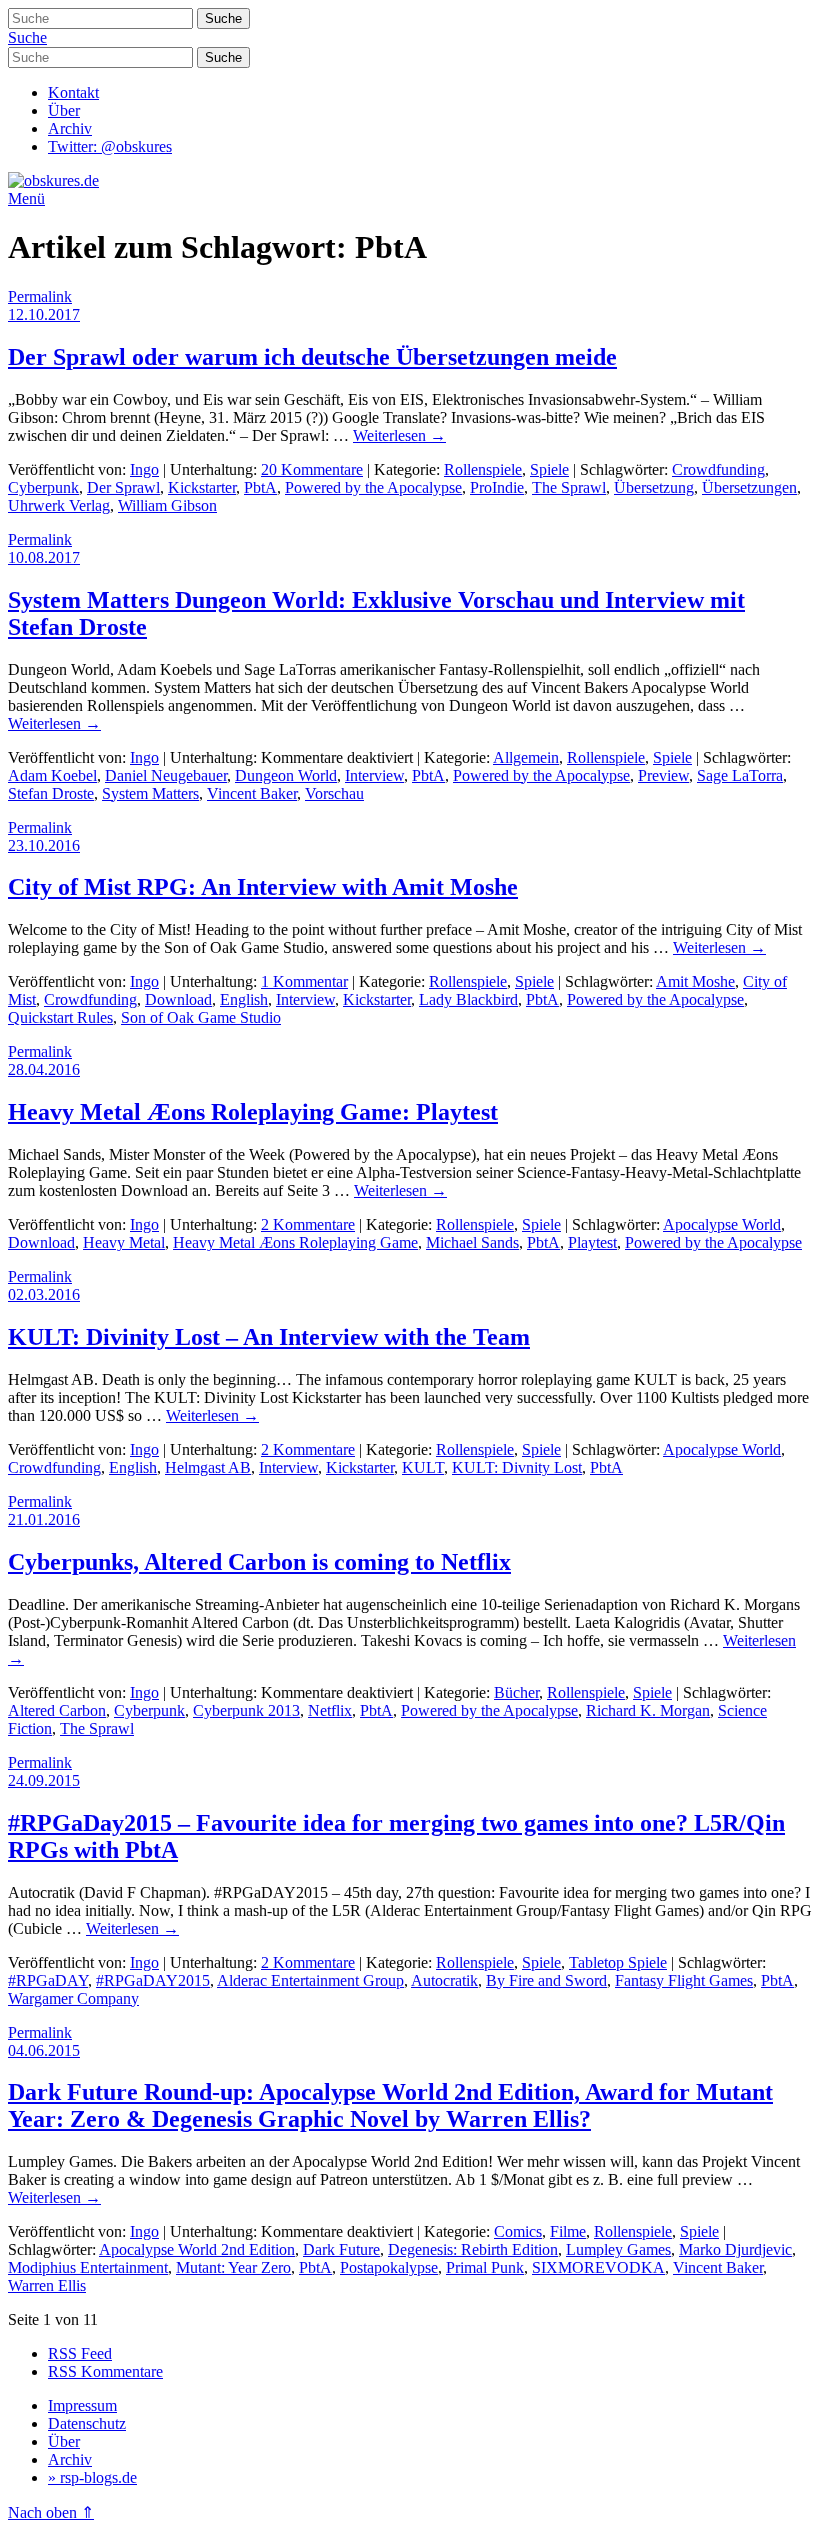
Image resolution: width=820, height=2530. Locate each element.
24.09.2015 (44, 1780)
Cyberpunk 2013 (246, 1710)
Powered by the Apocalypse (373, 487)
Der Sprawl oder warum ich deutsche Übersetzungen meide (312, 357)
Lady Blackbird (468, 999)
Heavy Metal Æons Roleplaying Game (295, 1242)
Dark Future (341, 2249)
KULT (423, 1467)
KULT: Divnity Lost (517, 1467)
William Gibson (167, 505)
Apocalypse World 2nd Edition (197, 2249)
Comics (518, 2231)
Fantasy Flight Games (684, 1980)
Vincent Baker (252, 793)
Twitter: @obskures (110, 146)
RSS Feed (80, 2353)
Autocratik (444, 1980)
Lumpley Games (618, 2249)
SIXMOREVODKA (598, 2267)
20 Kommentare (312, 469)
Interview (374, 775)
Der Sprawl (123, 487)
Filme (568, 2231)
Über (64, 110)
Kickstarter (202, 487)
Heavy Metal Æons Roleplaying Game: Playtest (253, 1112)
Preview (663, 775)
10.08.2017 (44, 557)
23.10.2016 (44, 845)
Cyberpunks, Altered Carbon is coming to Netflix (259, 1562)
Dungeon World (286, 775)
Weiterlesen (399, 435)
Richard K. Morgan (648, 1710)
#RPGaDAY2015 (153, 1980)
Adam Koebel (52, 775)
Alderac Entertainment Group (310, 1980)
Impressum (82, 2405)
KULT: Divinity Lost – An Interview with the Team (269, 1337)
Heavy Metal (124, 1242)
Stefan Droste (51, 793)
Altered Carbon (57, 1710)
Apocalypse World (722, 1224)
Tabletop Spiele (618, 1962)
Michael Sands (472, 1242)
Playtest (592, 1242)
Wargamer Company (73, 1998)
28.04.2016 (44, 1069)
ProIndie (497, 487)
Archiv (70, 128)
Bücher (516, 1692)
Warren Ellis (47, 2285)
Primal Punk (485, 2267)
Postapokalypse (389, 2267)
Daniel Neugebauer (166, 775)
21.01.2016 (44, 1519)
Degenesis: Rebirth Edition (473, 2249)
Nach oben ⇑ (51, 2512)
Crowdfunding (718, 469)
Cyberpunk (43, 487)
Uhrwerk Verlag (59, 505)
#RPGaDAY (48, 1980)
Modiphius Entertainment (88, 2267)
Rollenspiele (483, 469)
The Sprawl (569, 487)
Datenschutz (87, 2423)
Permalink (40, 296)
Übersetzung (654, 487)
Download (178, 999)
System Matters (150, 793)
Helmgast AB (208, 1467)
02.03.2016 (44, 1294)
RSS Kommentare (105, 2371)
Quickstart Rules (60, 1017)
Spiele (549, 469)
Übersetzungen (749, 487)
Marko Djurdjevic (735, 2249)
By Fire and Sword (546, 1980)
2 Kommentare (308, 1224)
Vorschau (334, 793)
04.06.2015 (44, 2050)
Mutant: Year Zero (233, 2267)
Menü (26, 198)
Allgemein (526, 757)
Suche (27, 37)
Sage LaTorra (740, 775)
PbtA (260, 487)
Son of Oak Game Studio (201, 1017)
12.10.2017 (44, 314)
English (244, 999)
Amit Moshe (695, 981)
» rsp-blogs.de (92, 2477)
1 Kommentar (304, 981)
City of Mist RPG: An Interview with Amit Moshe (263, 887)
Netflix (330, 1710)
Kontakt (73, 92)
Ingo (144, 469)
